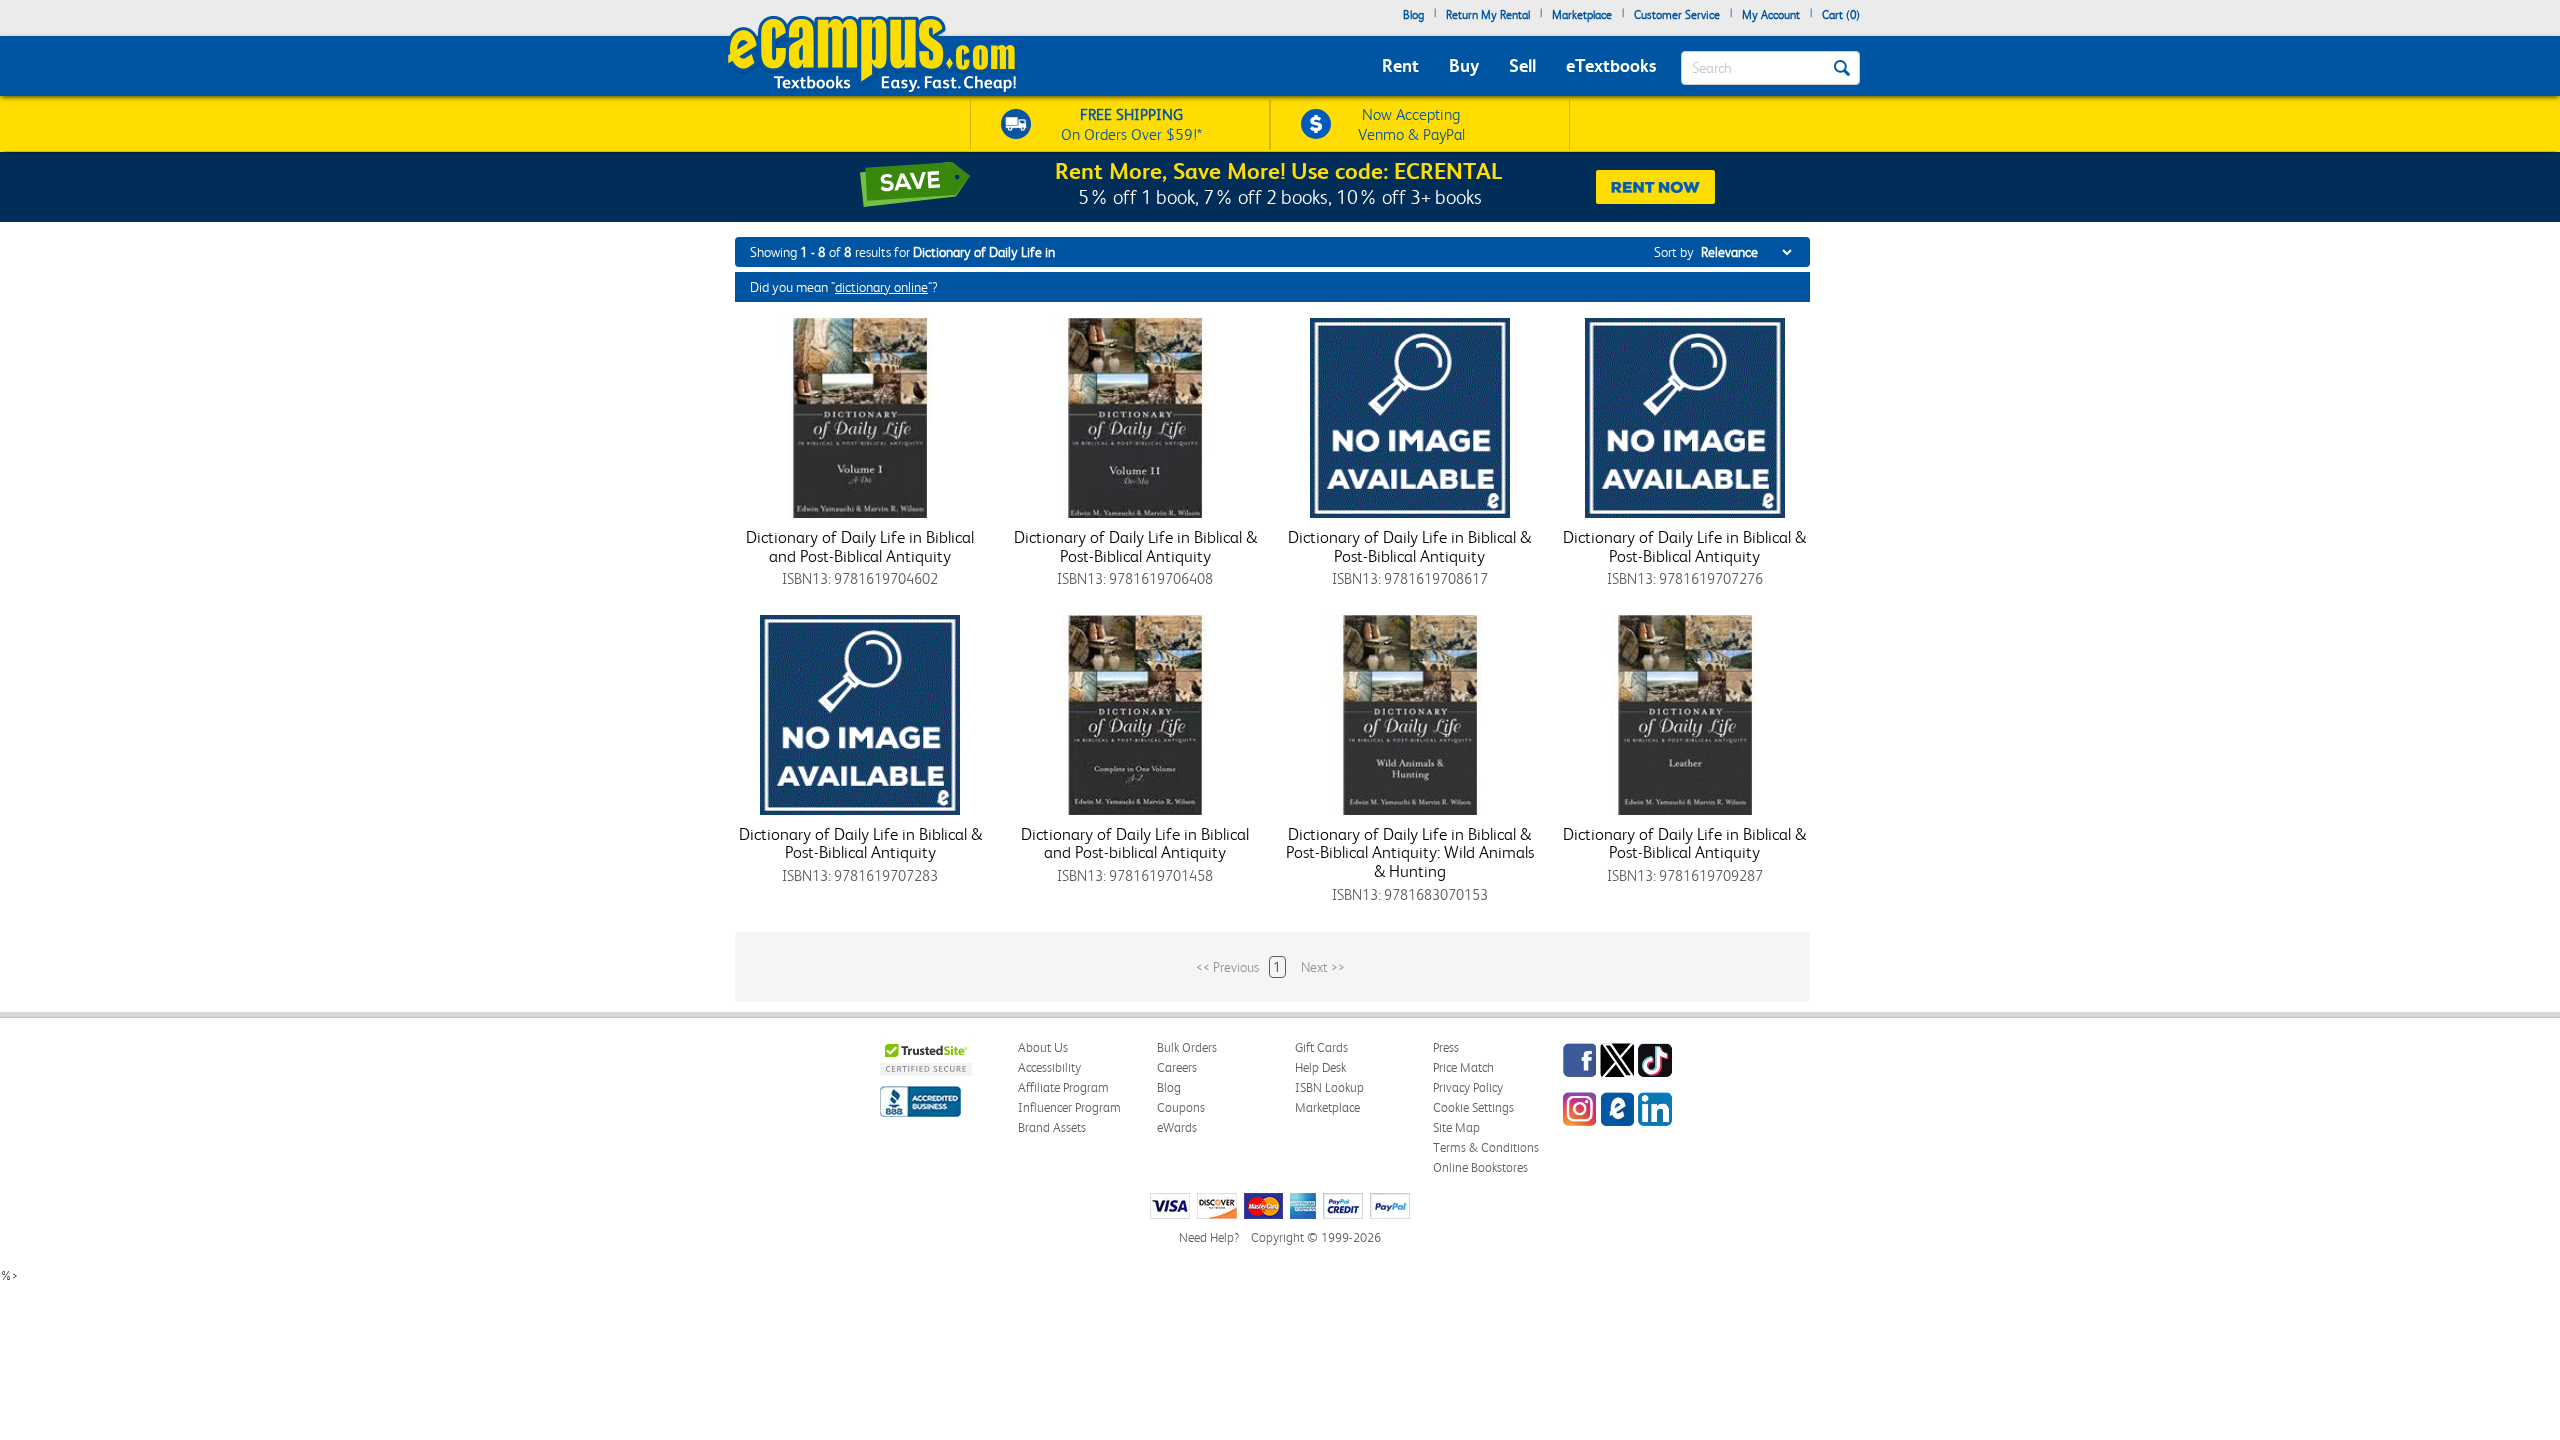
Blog (1413, 15)
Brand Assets (1052, 1127)
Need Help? (1209, 1237)
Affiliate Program (1063, 1087)
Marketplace (1582, 15)
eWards (1177, 1127)
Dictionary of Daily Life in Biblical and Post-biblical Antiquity (1135, 843)
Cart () (1841, 15)
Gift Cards (1321, 1047)
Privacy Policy (1468, 1087)
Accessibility (1049, 1067)
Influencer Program (1069, 1107)
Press (1446, 1047)
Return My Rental (1488, 15)
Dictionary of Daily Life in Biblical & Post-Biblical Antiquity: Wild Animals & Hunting (1410, 852)
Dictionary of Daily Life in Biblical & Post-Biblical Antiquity (1135, 546)
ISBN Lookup (1329, 1087)
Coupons (1181, 1107)
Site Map (1456, 1127)
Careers (1177, 1067)
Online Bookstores (1480, 1167)
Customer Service (1677, 15)
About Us (1043, 1047)
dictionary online (881, 287)
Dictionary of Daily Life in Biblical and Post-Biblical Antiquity (860, 546)
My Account (1771, 15)
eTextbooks (1611, 65)
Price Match (1463, 1067)
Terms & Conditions (1486, 1147)
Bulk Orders (1187, 1047)
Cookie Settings (1473, 1107)
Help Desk (1320, 1067)
